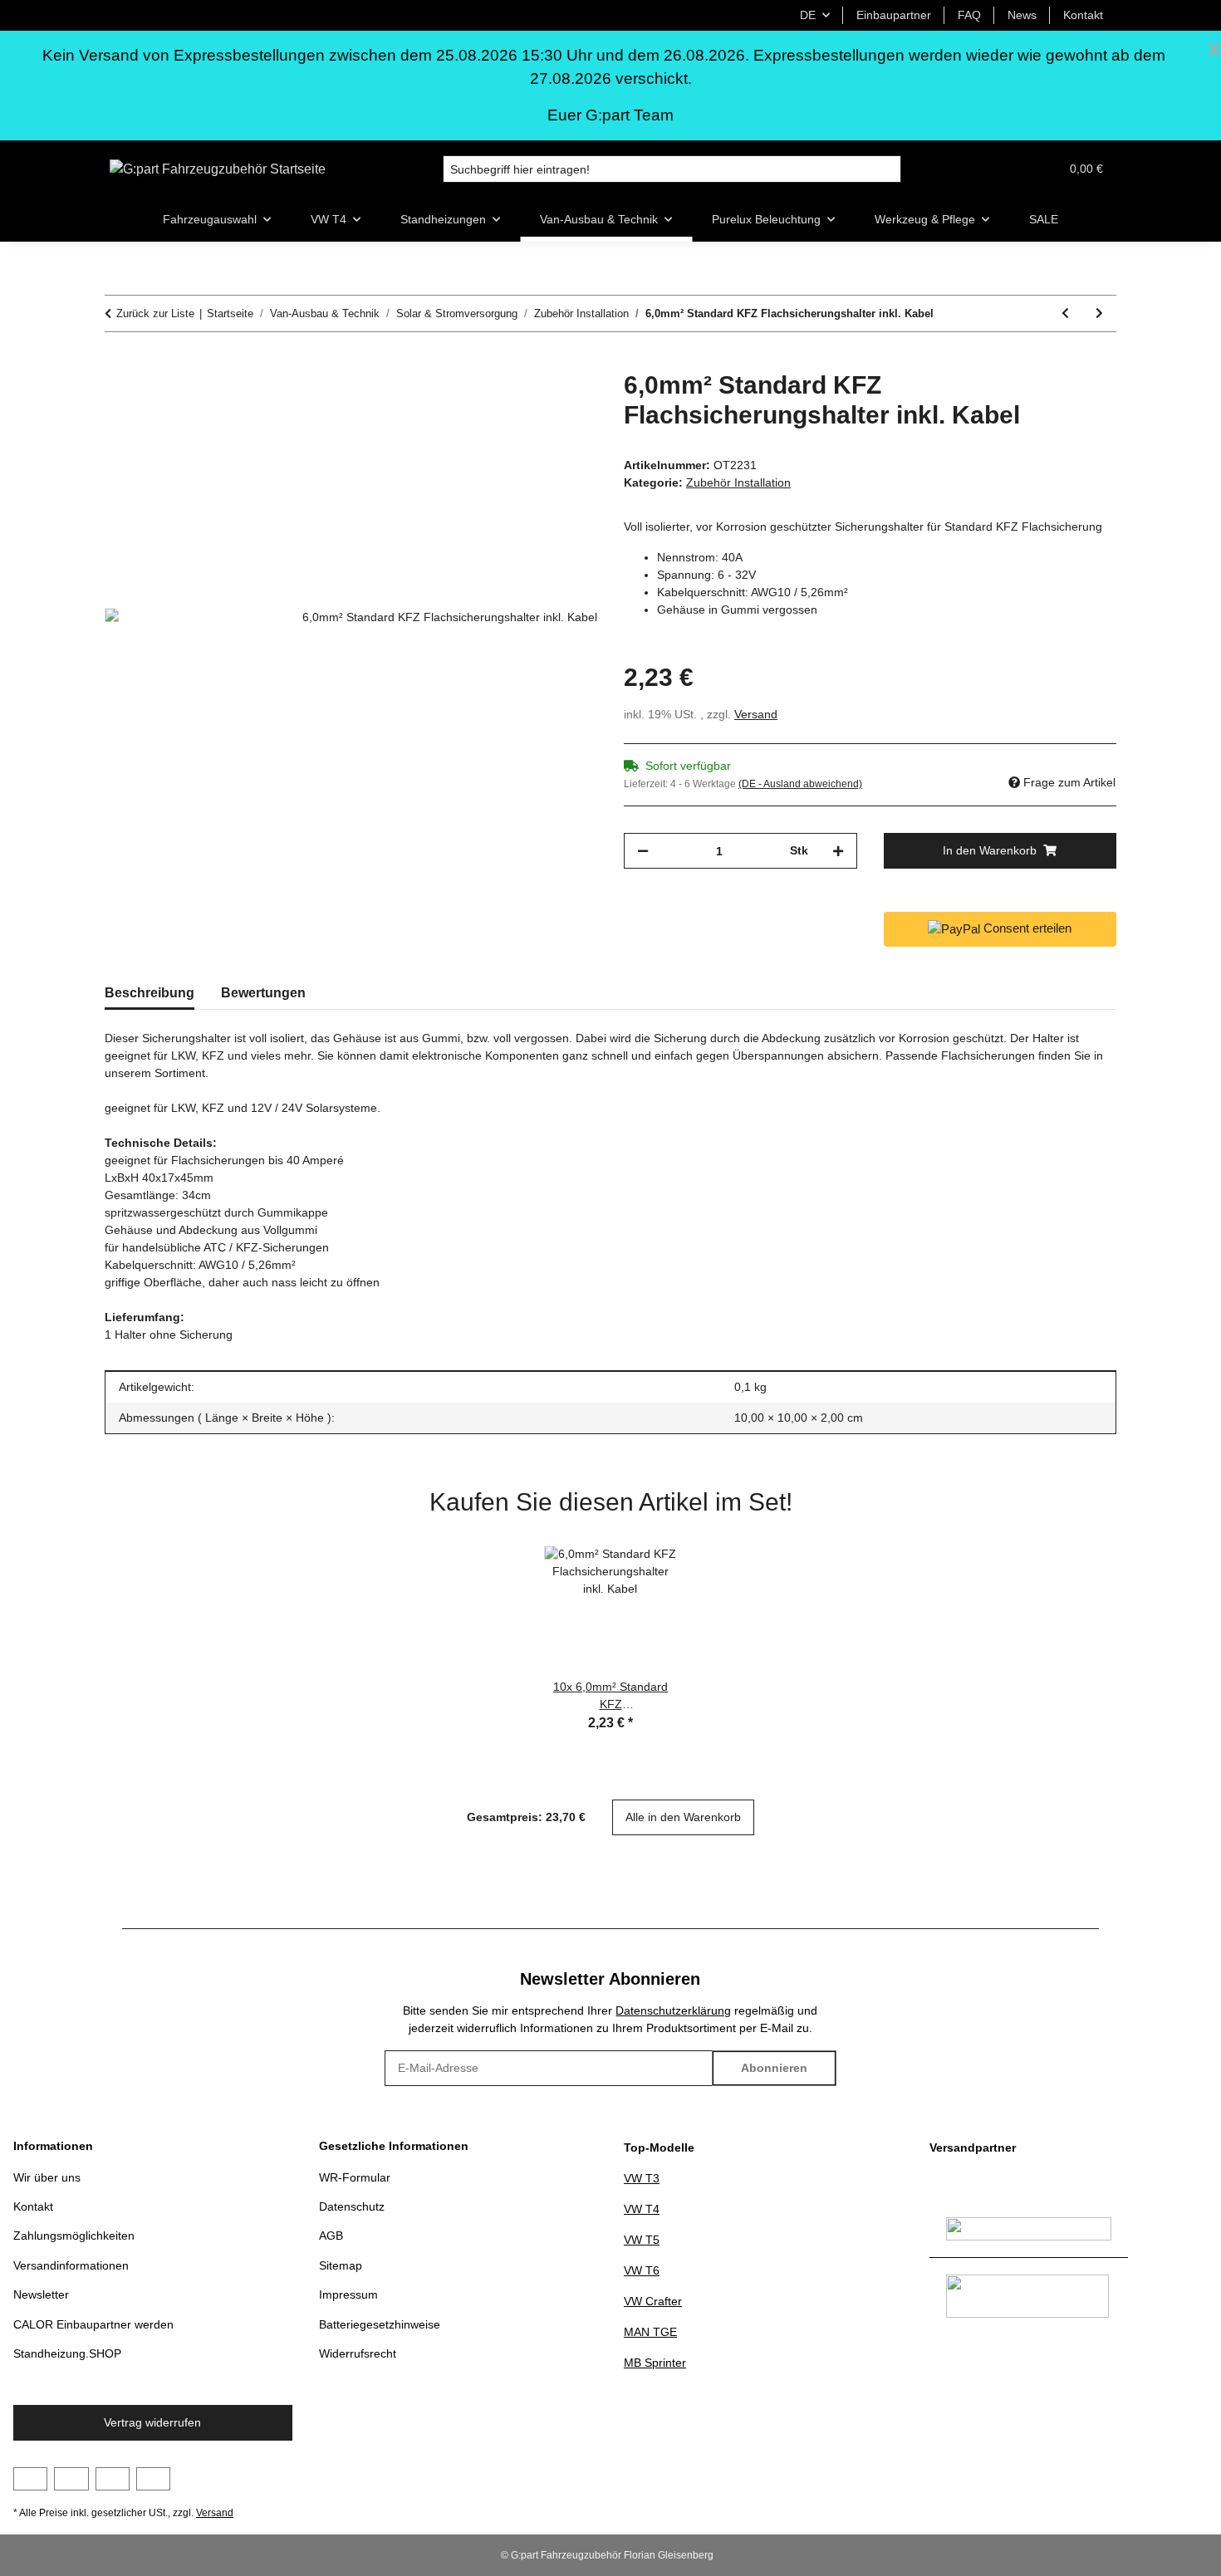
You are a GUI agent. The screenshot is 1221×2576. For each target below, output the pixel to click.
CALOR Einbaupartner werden (93, 2324)
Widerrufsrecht (358, 2353)
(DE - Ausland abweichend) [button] (800, 784)
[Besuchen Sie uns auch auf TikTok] (153, 2479)
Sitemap (341, 2265)
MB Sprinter (655, 2363)
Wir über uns (47, 2177)
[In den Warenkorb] (118, 361)
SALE (1044, 219)
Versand (756, 714)
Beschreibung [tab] (150, 993)
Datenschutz (352, 2206)
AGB (331, 2236)
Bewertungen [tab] (263, 993)
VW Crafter (653, 2301)
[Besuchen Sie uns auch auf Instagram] (113, 2479)
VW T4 (642, 2209)
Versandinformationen (71, 2265)
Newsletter (41, 2294)
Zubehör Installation (738, 482)
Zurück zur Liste (155, 313)
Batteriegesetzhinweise (380, 2324)
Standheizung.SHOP (67, 2353)
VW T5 (642, 2240)
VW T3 (642, 2178)
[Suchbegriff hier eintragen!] (888, 169)
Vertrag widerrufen (152, 2422)
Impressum (348, 2294)
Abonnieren (774, 2068)
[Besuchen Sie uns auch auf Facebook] (30, 2479)
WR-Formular (355, 2177)
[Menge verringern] (643, 851)
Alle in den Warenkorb (683, 1817)
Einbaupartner (894, 15)
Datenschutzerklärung (673, 2010)
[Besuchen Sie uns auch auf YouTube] (71, 2479)
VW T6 (642, 2270)
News (1022, 15)
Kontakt (1083, 15)
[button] (1007, 169)
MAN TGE (650, 2332)
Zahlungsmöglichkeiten (74, 2236)
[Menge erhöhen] (838, 851)
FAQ (969, 15)
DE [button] (808, 15)
